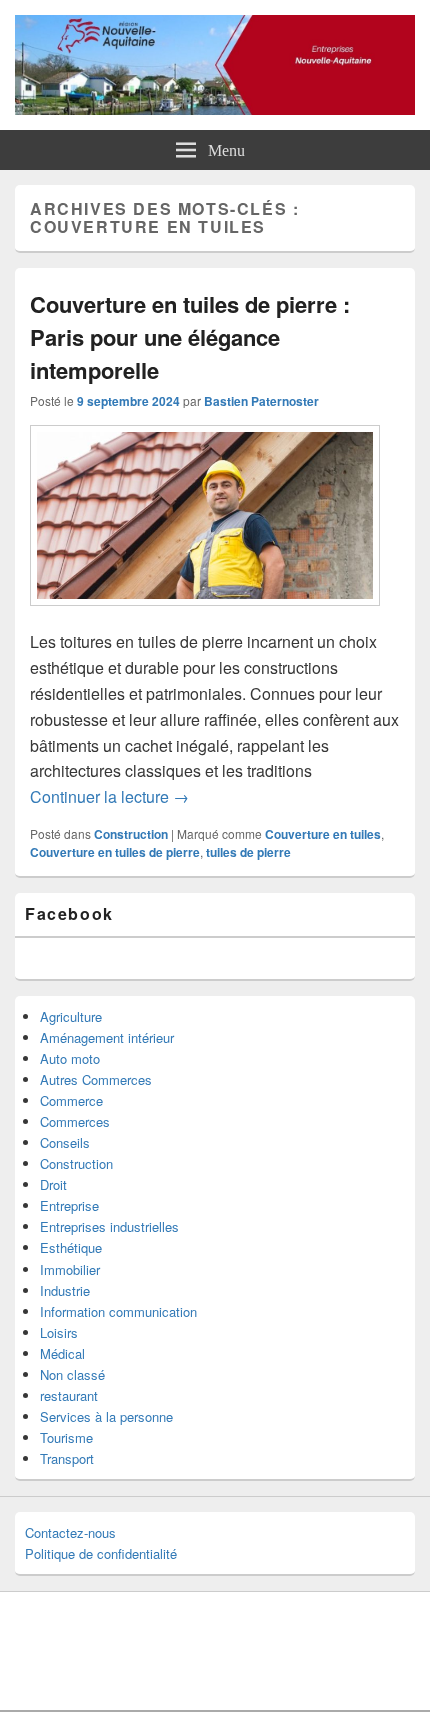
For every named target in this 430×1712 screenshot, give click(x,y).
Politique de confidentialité (101, 1553)
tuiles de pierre (248, 852)
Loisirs (59, 1332)
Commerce (71, 1100)
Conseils (65, 1142)
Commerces (75, 1121)
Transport (67, 1458)
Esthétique (71, 1247)
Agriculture (71, 1016)
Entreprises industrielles (109, 1226)
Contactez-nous (70, 1532)
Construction (131, 834)
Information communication (118, 1311)
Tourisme (66, 1437)
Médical (62, 1353)
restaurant (69, 1395)
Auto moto (70, 1058)
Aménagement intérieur (107, 1037)
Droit (53, 1184)
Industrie (65, 1290)
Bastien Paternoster (261, 401)
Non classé (72, 1374)
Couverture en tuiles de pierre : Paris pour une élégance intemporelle (190, 337)
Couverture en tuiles (323, 834)
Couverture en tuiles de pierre (115, 852)
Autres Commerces (96, 1079)
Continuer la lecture (109, 796)
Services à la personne (106, 1416)
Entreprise (69, 1205)
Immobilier (70, 1269)
